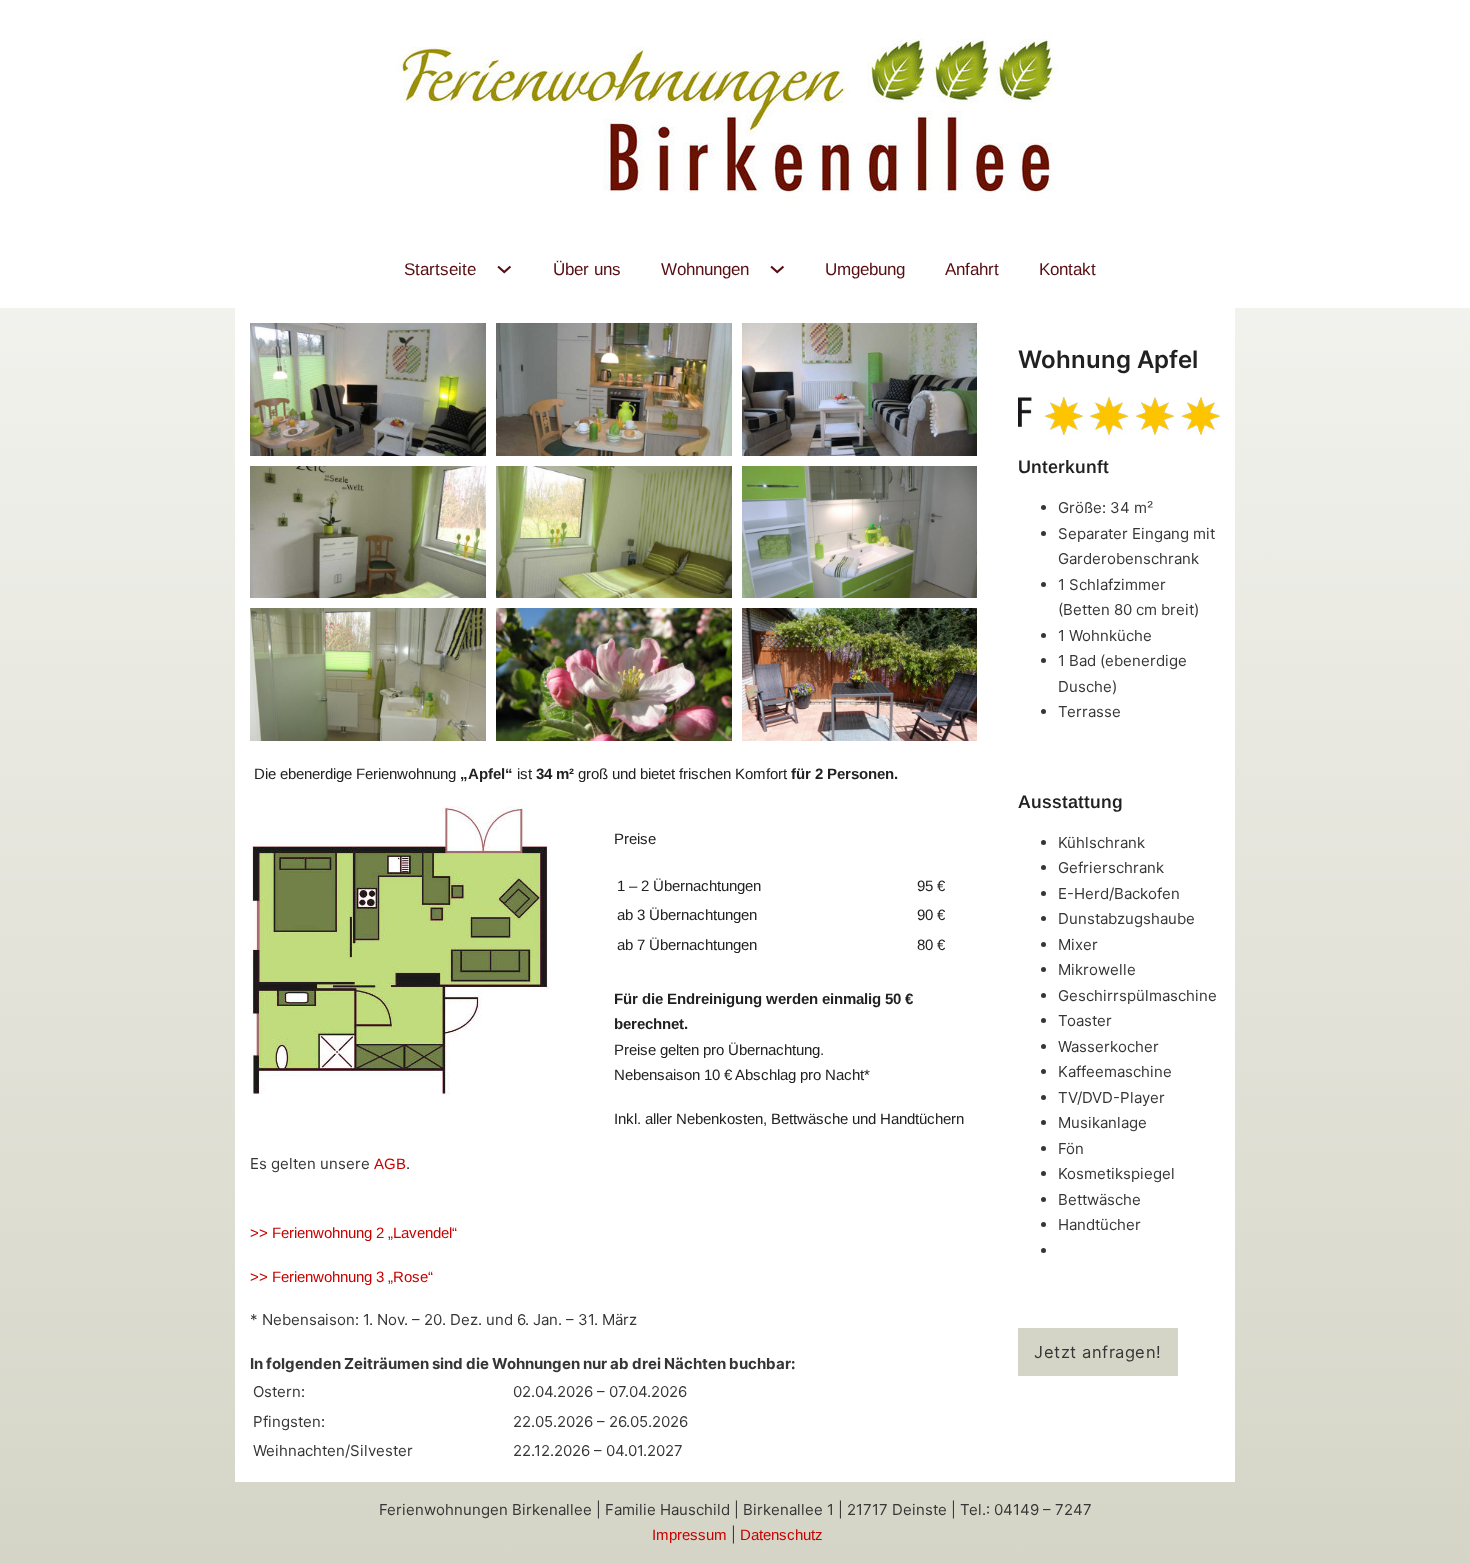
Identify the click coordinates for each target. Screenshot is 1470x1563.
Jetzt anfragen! (1098, 1352)
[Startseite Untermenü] (504, 269)
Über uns (587, 269)
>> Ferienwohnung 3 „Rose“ (341, 1276)
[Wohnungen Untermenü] (777, 269)
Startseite (440, 269)
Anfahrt (972, 269)
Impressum (691, 1534)
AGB (390, 1163)
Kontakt (1067, 269)
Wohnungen (705, 269)
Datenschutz (781, 1534)
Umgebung (865, 269)
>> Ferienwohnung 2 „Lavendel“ (353, 1232)
